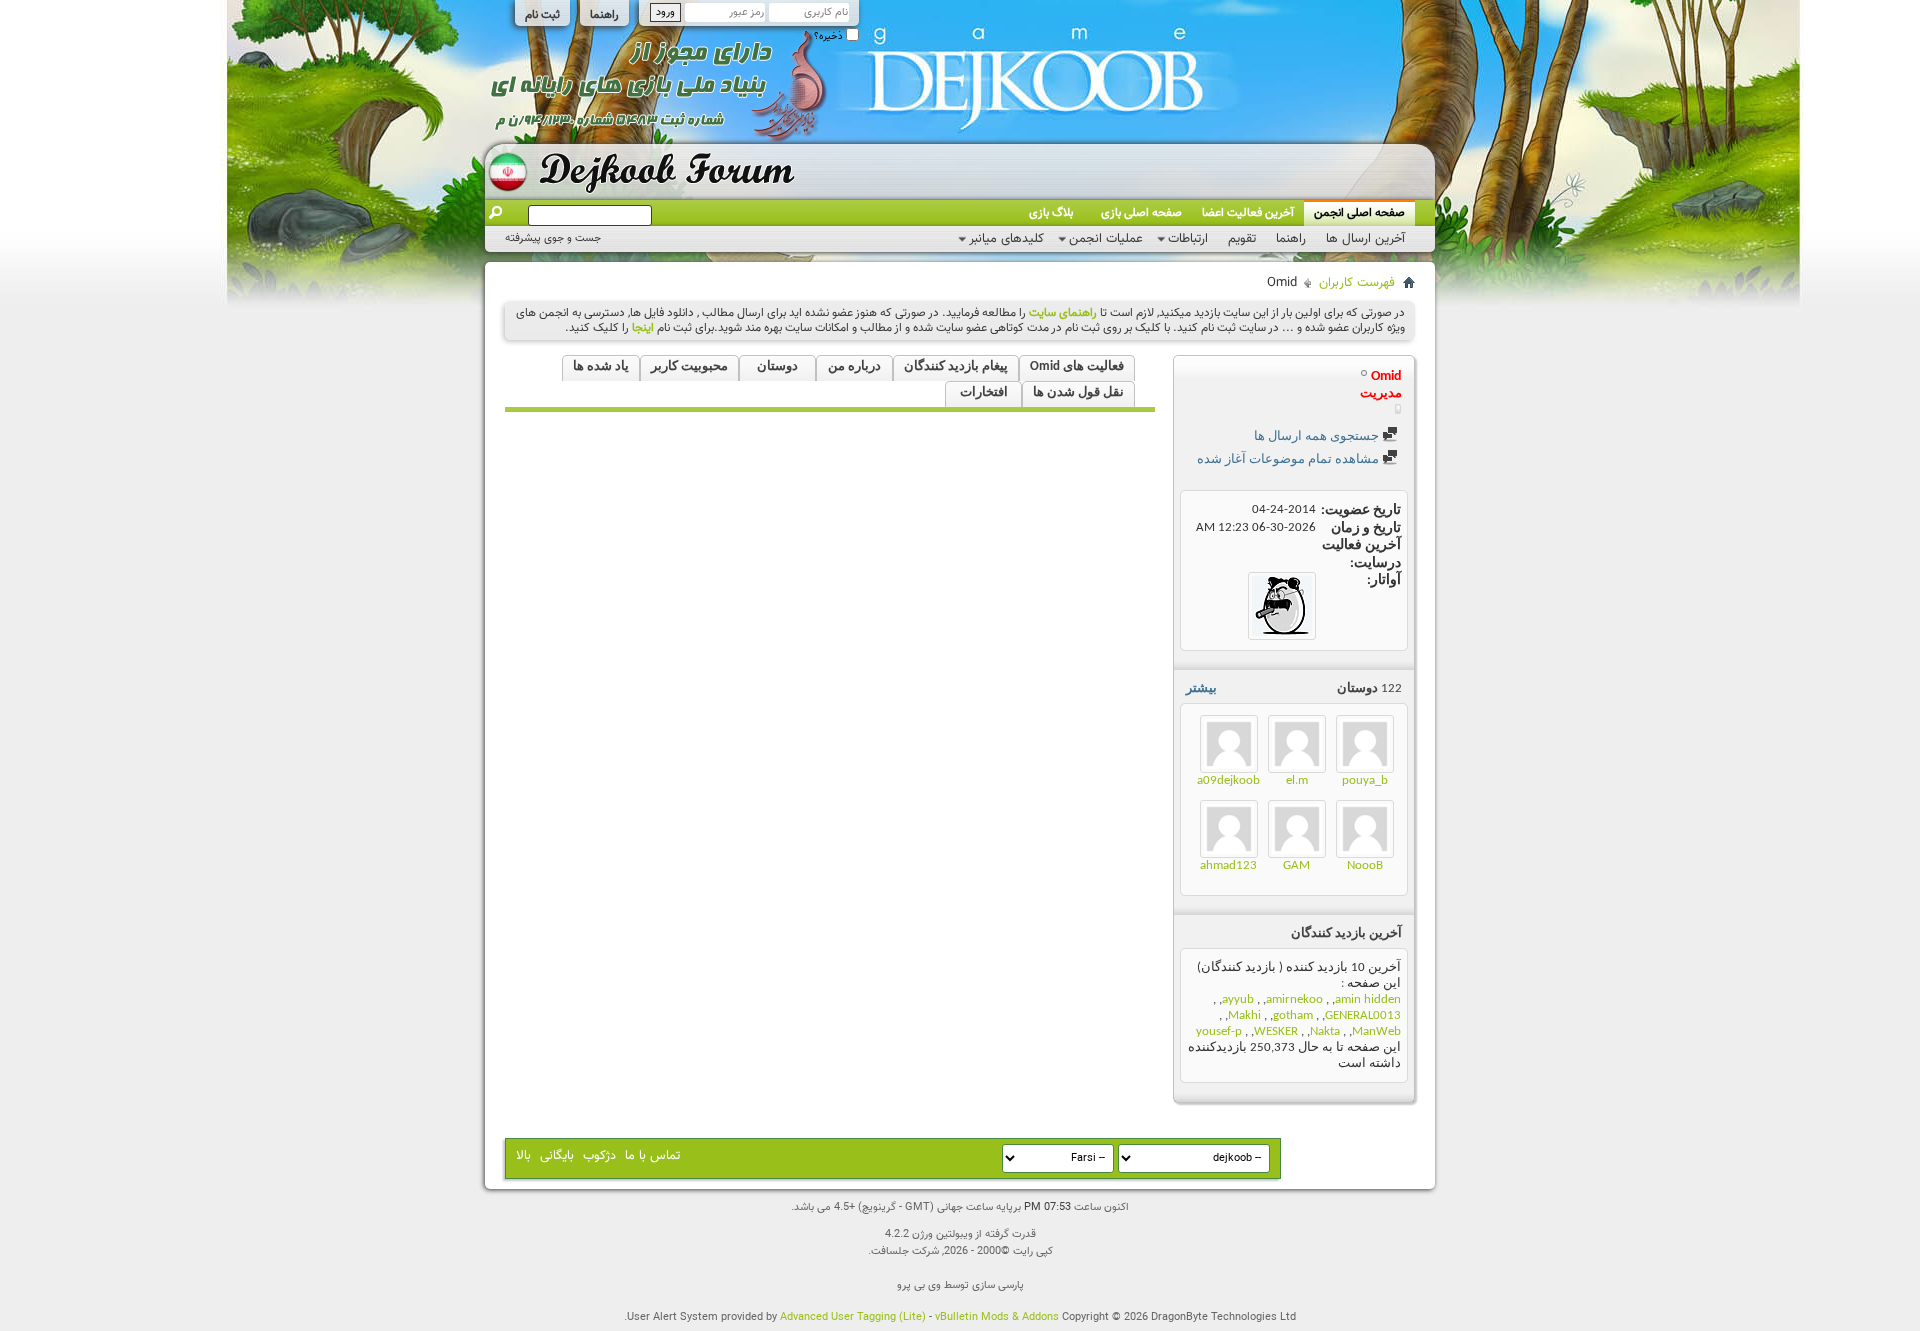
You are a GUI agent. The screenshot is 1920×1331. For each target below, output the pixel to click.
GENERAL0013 (1363, 1015)
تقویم (1242, 239)
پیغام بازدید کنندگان (956, 366)
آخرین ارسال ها (1365, 239)
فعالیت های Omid (1077, 366)
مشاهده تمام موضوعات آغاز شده (1289, 459)
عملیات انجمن (1106, 239)
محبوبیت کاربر (689, 366)
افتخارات (984, 392)
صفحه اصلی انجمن (1359, 213)
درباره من (854, 366)
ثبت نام (542, 15)
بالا (523, 1156)
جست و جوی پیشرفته (553, 238)
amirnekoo (1294, 999)
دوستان (777, 366)
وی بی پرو (919, 1285)
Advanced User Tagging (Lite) (853, 1317)
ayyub (1238, 999)
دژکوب (599, 1156)
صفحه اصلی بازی (1141, 213)
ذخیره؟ (830, 36)
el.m (1297, 780)
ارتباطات (1188, 239)
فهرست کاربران (1357, 283)
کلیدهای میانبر (1006, 239)
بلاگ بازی (1051, 213)
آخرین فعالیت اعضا (1248, 213)
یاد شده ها (601, 366)
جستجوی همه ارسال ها (1318, 436)
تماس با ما (652, 1156)
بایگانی (557, 1156)
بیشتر (1201, 688)
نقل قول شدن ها (1078, 392)
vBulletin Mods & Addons (997, 1317)
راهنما (604, 15)
